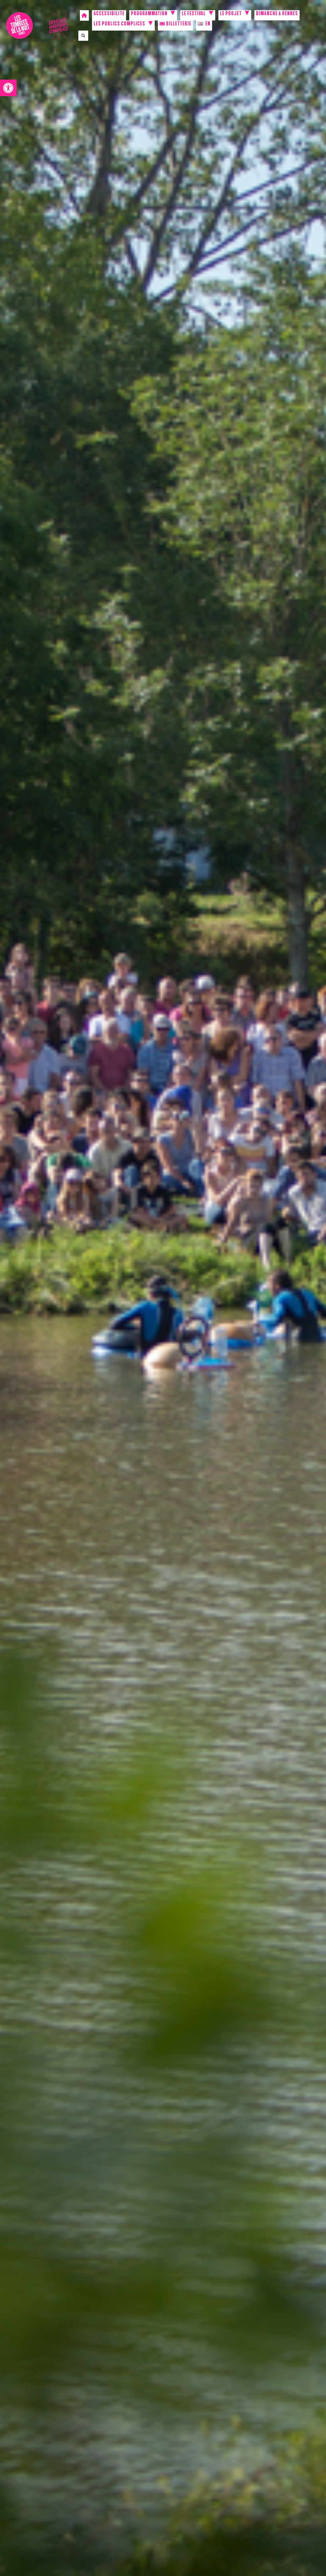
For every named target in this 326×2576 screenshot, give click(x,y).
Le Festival (194, 14)
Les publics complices (119, 25)
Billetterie (178, 25)
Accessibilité (109, 14)
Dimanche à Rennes (277, 14)
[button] (8, 88)
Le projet (231, 14)
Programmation (149, 14)
